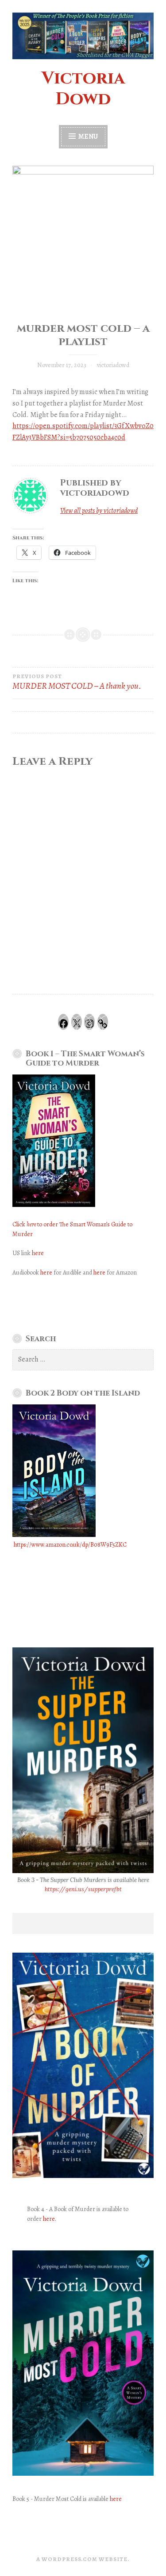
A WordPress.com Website (82, 2559)
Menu (87, 137)
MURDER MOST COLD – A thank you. (77, 682)
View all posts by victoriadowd (99, 511)
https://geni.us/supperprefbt (83, 1889)
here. (50, 2219)
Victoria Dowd (83, 89)
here (38, 1253)
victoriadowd (113, 365)
